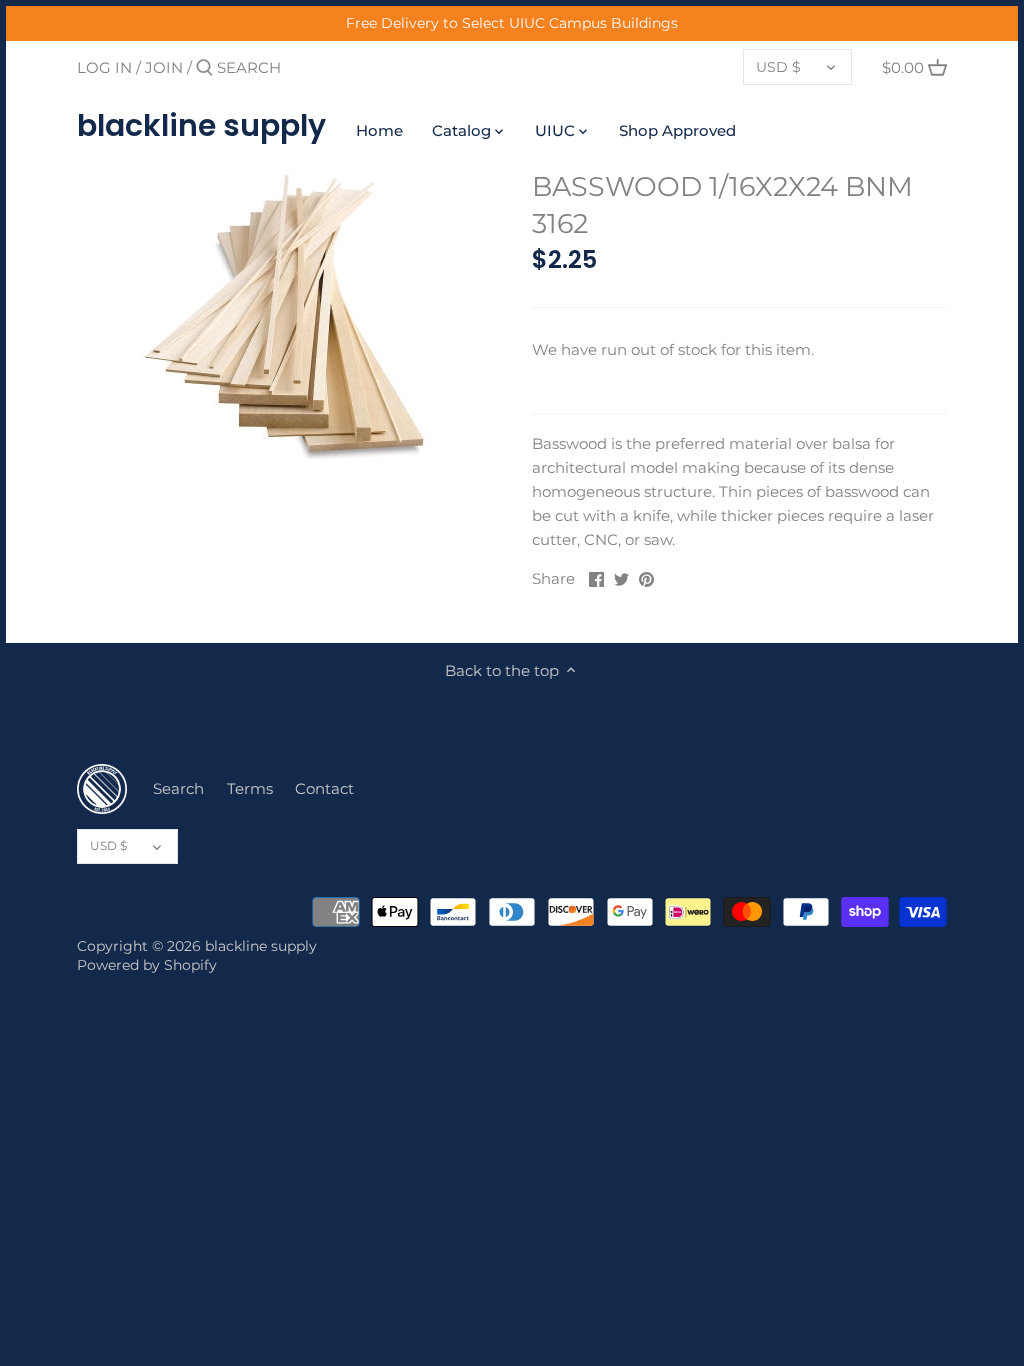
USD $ (778, 67)
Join (164, 67)
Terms (250, 788)
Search (178, 788)
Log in (104, 67)
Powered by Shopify (147, 965)
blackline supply (201, 126)
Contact (324, 788)
